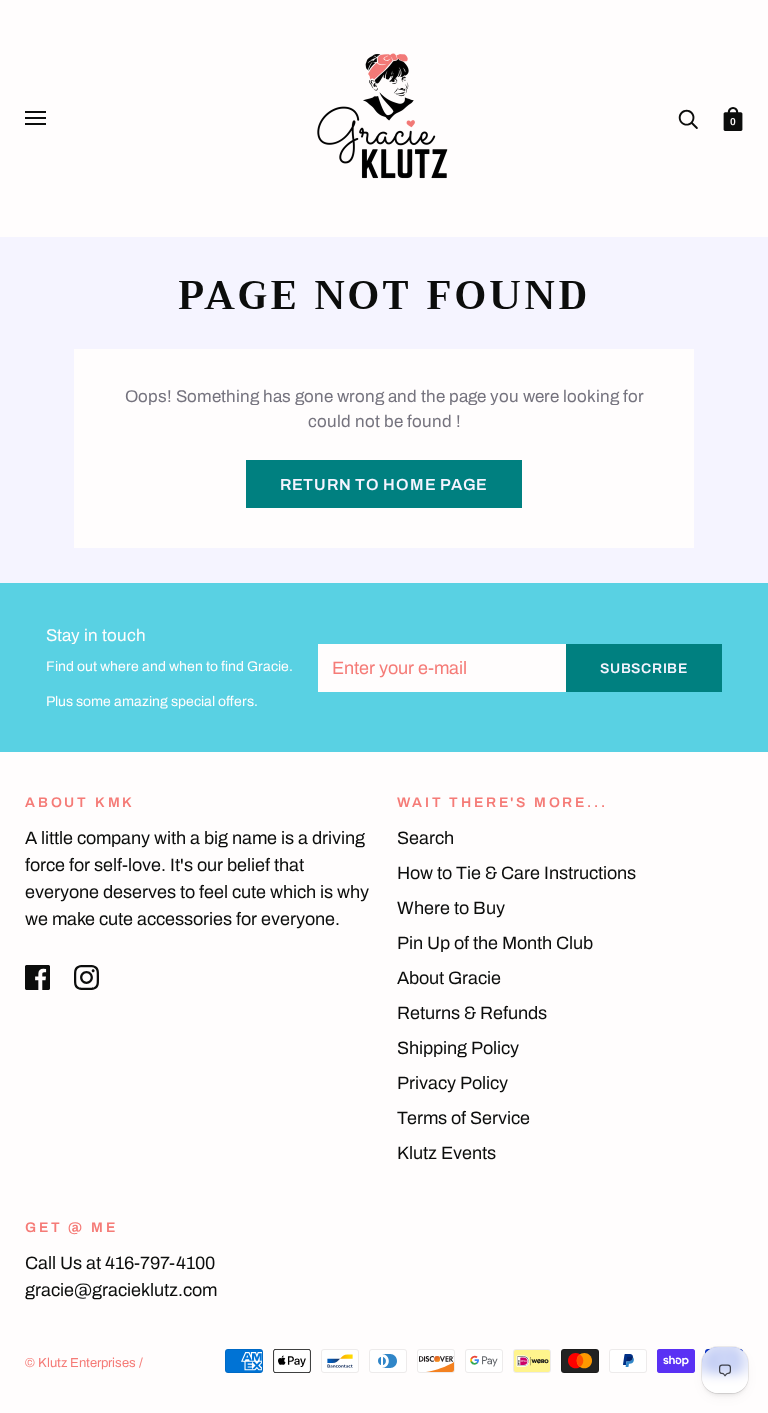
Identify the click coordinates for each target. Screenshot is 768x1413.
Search (425, 838)
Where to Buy (451, 908)
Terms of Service (463, 1118)
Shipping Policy (458, 1048)
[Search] (688, 117)
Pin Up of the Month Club (495, 943)
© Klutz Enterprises (80, 1363)
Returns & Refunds (472, 1013)
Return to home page (384, 484)
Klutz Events (446, 1153)
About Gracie (449, 978)
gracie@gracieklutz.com (121, 1290)
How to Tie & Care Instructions (516, 873)
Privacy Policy (452, 1083)
